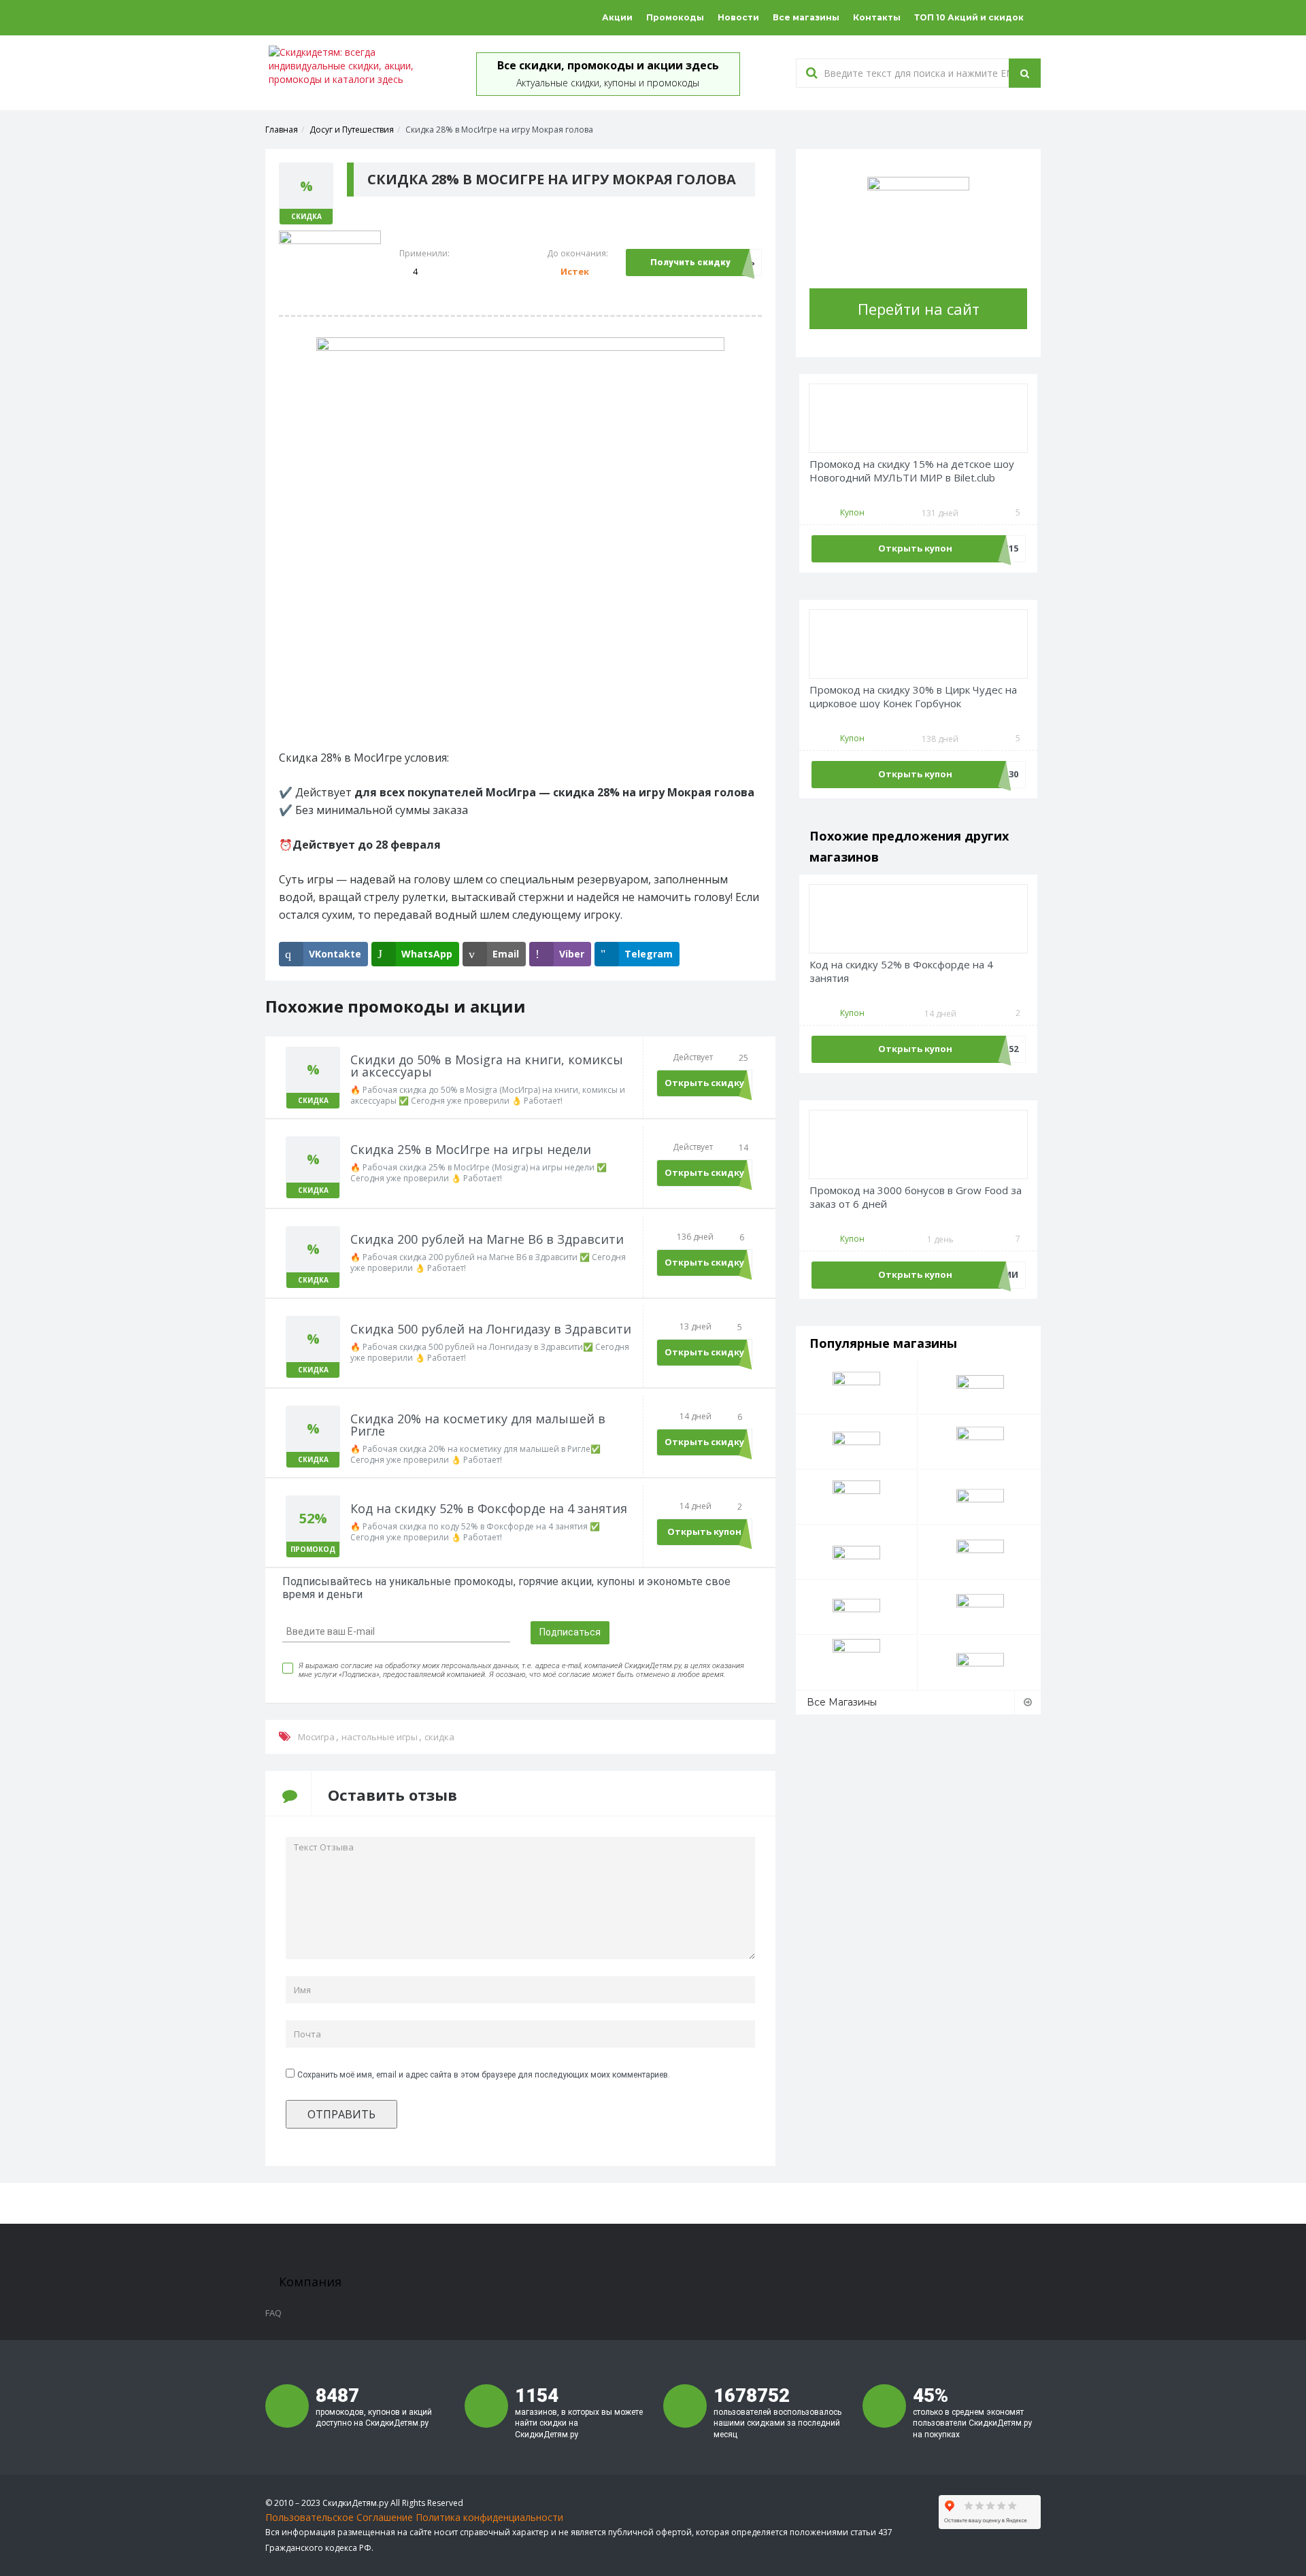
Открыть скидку (704, 1083)
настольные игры (380, 1737)
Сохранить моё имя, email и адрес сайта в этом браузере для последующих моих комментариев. (484, 2075)
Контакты (877, 17)
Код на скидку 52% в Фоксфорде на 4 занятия (901, 971)
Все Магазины (842, 1702)
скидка (439, 1737)
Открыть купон (704, 1531)
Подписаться (570, 1632)
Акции (617, 17)
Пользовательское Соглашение (339, 2517)
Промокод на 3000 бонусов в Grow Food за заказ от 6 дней (916, 1197)
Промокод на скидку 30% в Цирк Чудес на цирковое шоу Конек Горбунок (913, 697)
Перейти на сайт (919, 309)
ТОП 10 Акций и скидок (969, 17)
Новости (738, 17)
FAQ (273, 2313)
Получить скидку (690, 262)
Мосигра (316, 1737)
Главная (282, 130)
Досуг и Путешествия (352, 130)
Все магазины (806, 17)
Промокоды (675, 17)
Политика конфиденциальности (489, 2517)
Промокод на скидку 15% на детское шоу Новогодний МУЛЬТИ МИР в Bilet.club (912, 471)
